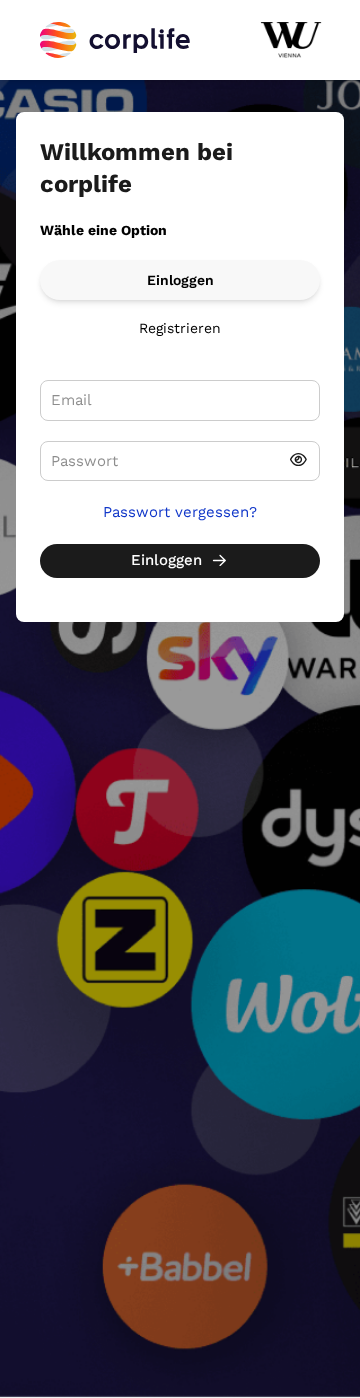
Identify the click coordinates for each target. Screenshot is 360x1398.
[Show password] (298, 461)
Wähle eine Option (103, 230)
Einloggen (180, 280)
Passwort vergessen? (180, 512)
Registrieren (180, 328)
